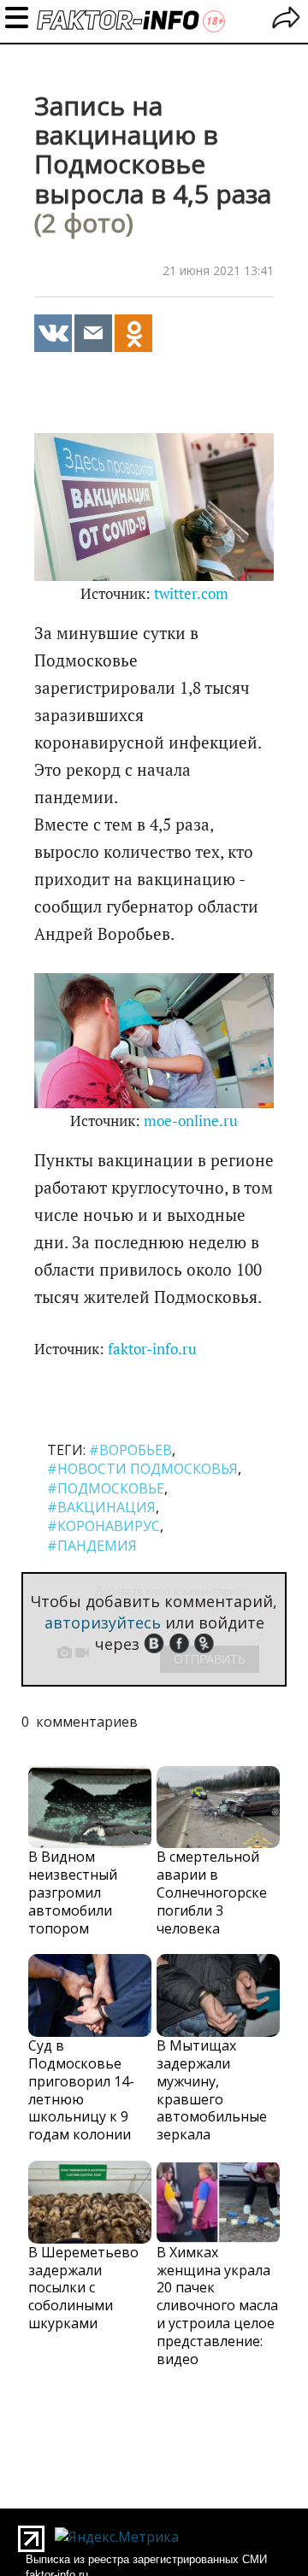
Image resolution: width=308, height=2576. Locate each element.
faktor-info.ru (152, 1349)
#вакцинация (101, 1507)
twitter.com (191, 594)
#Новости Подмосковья (142, 1469)
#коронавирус (104, 1526)
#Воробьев (130, 1450)
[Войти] (286, 20)
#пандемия (92, 1546)
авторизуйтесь (103, 1622)
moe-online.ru (191, 1121)
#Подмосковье (106, 1488)
